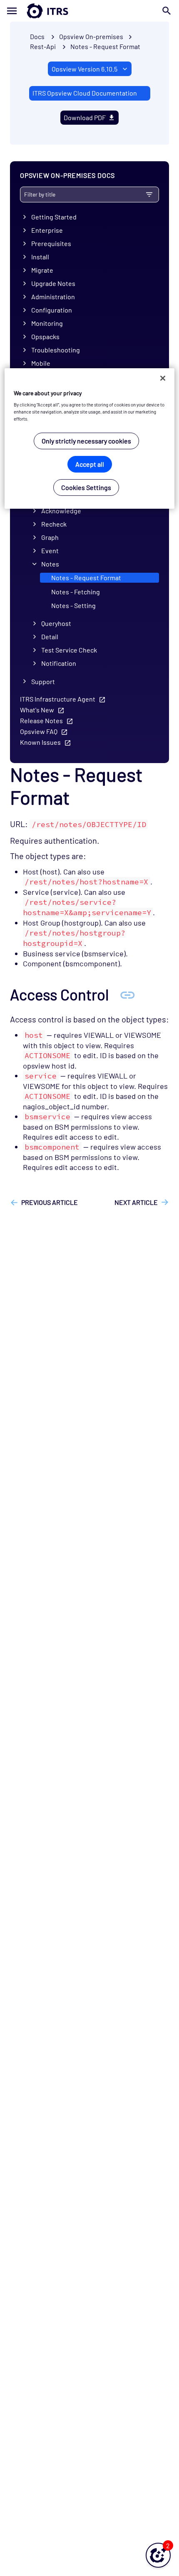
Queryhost (56, 623)
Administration (53, 297)
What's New (37, 710)
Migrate (42, 270)
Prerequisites (51, 243)
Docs (37, 36)
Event (50, 550)
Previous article (50, 1202)
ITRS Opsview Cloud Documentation (85, 93)
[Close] (163, 378)
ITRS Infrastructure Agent (58, 699)
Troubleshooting (56, 350)
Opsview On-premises (91, 36)
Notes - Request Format (105, 46)
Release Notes (41, 720)
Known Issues (40, 742)
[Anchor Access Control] (127, 994)
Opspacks (45, 336)
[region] (90, 439)
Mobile (41, 363)
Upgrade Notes (53, 283)
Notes (50, 564)
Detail (50, 637)
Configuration (52, 310)
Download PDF (85, 117)
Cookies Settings (86, 487)
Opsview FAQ (39, 731)
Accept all (90, 464)
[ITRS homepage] (89, 11)
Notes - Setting (73, 605)
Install (40, 257)
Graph (50, 537)
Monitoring (47, 323)
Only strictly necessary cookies (86, 441)
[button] (158, 2555)
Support (43, 681)
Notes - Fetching (76, 592)
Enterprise (47, 230)
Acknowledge (61, 511)
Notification (59, 663)
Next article (136, 1202)
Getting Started (54, 217)
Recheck (54, 524)
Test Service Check (69, 650)
